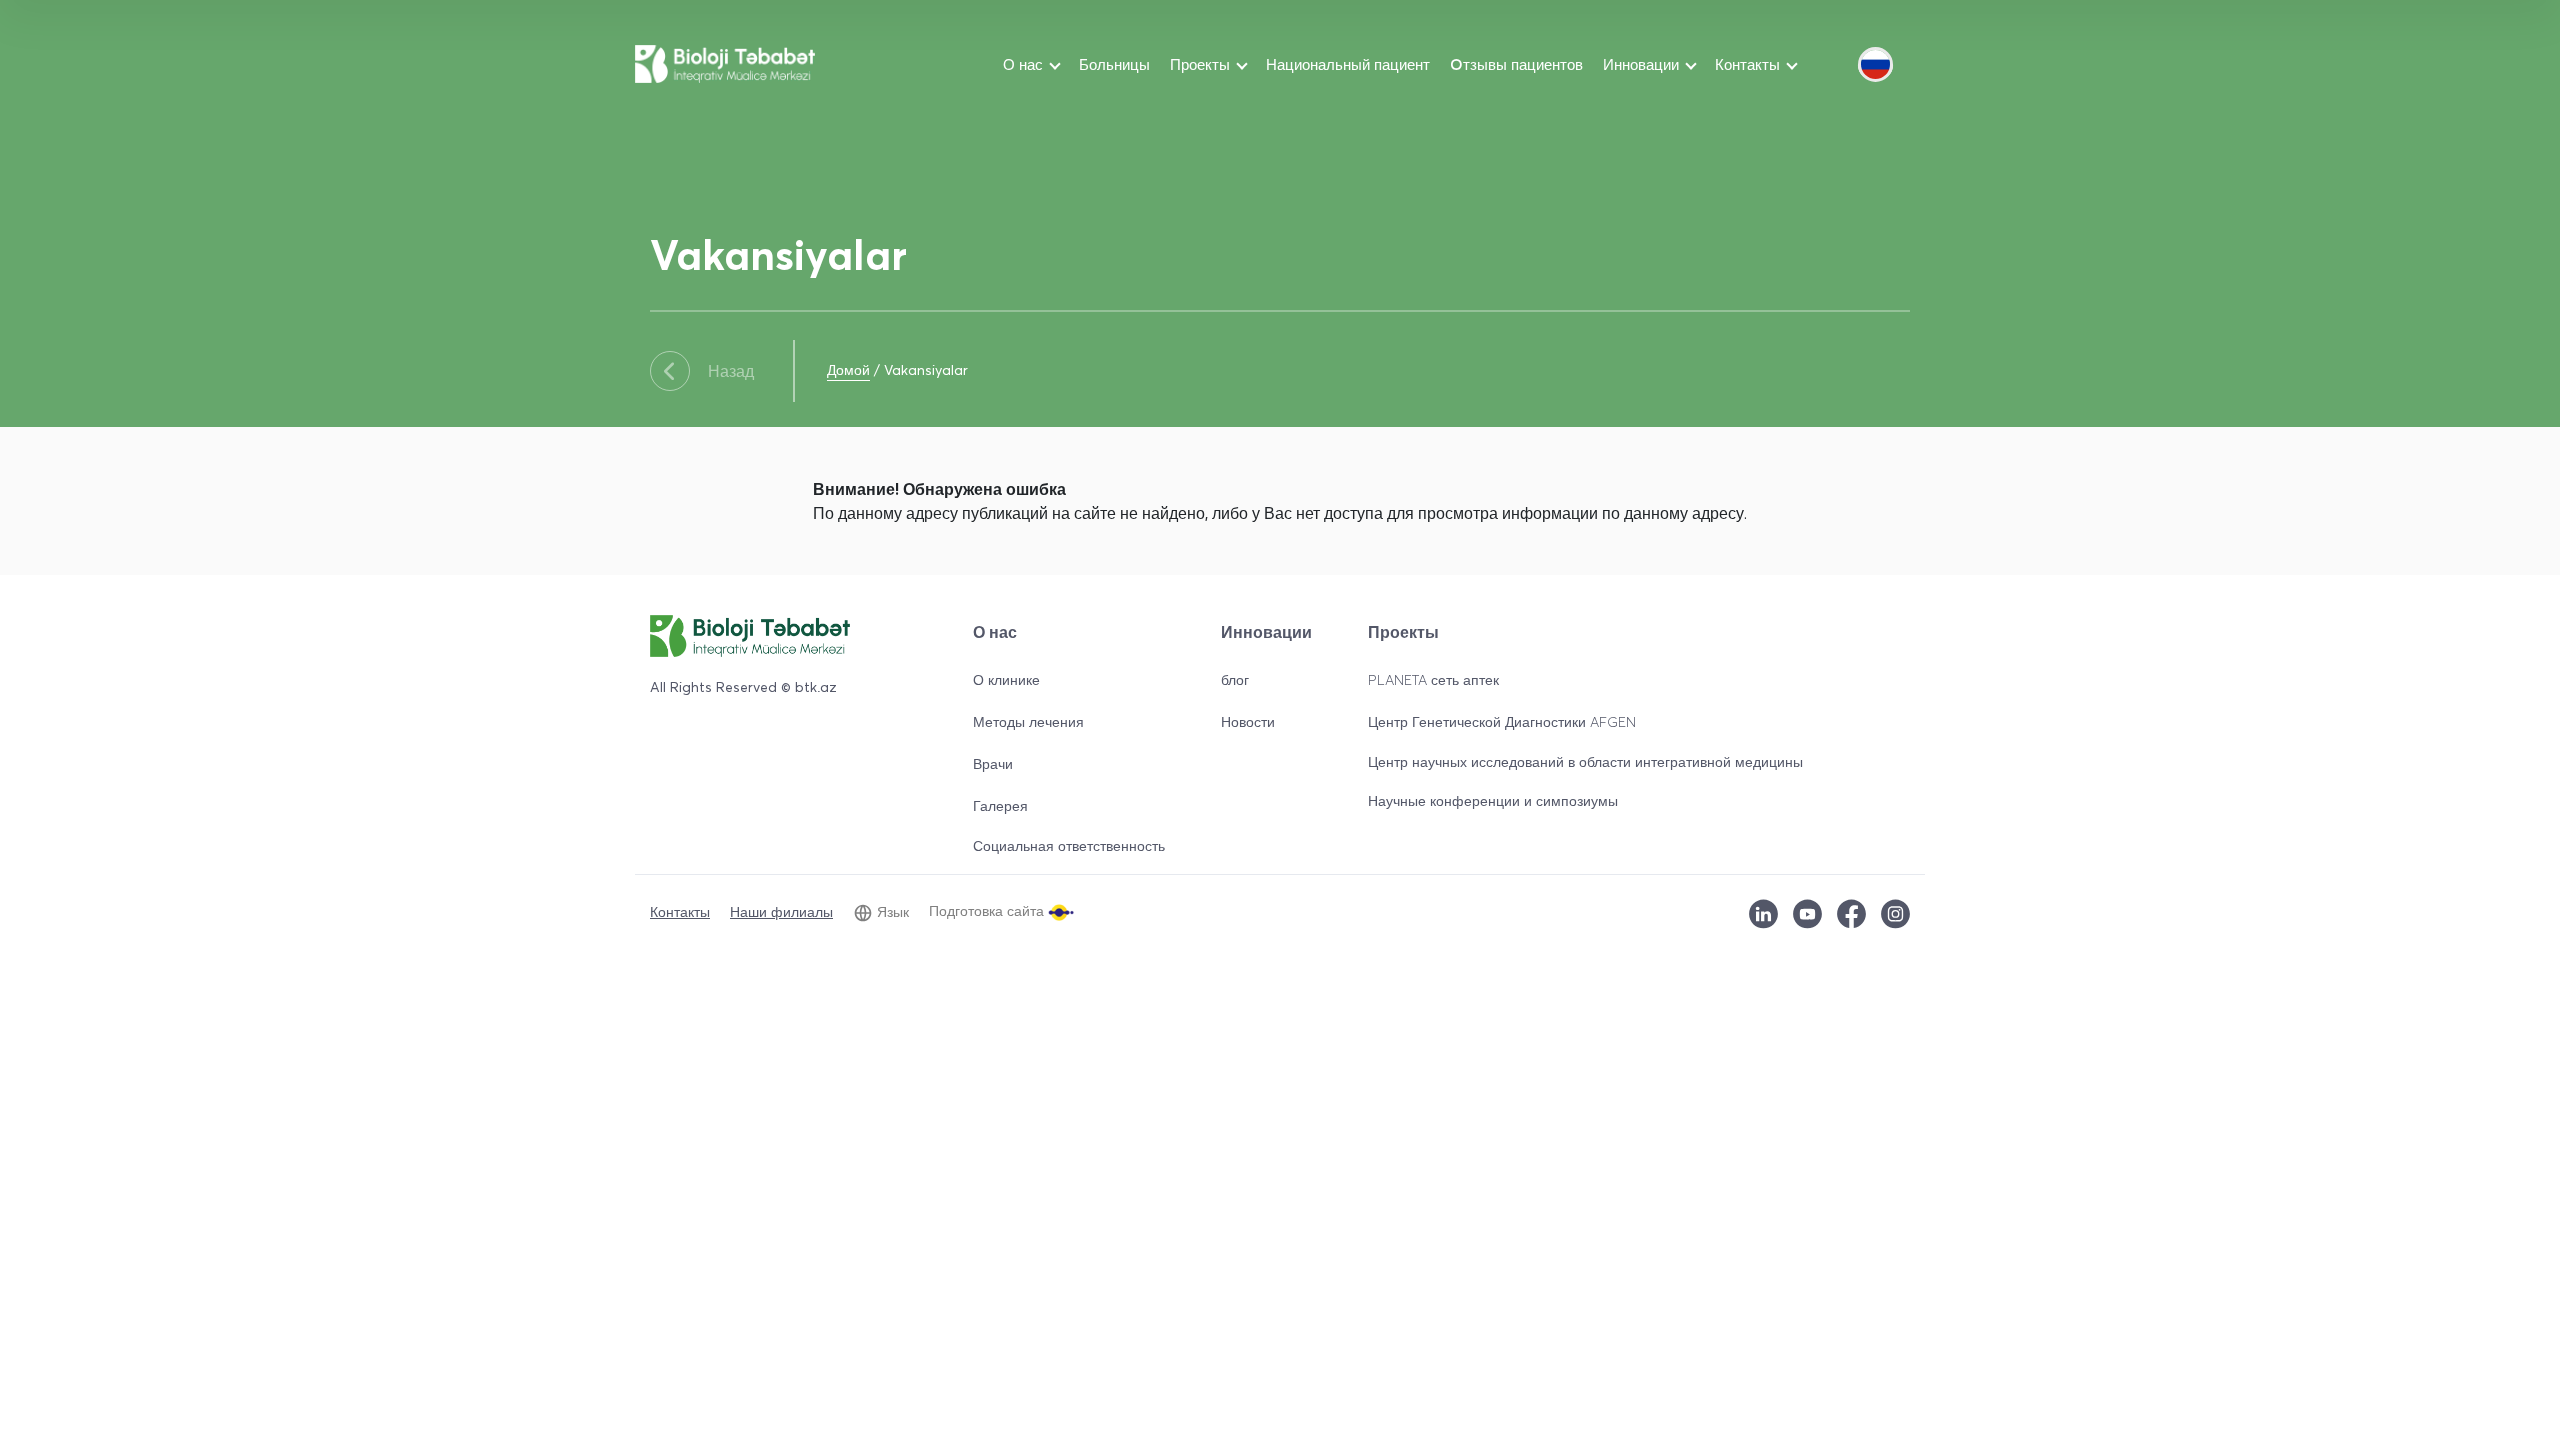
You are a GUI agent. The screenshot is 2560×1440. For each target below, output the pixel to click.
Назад (731, 371)
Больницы (1114, 64)
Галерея (1000, 805)
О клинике (1006, 679)
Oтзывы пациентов (1516, 64)
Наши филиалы (781, 911)
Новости (1248, 721)
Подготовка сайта (988, 910)
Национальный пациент (1348, 64)
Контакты (680, 911)
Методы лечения (1028, 721)
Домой (848, 369)
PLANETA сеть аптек (1433, 679)
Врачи (993, 763)
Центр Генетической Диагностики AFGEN (1502, 721)
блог (1235, 679)
